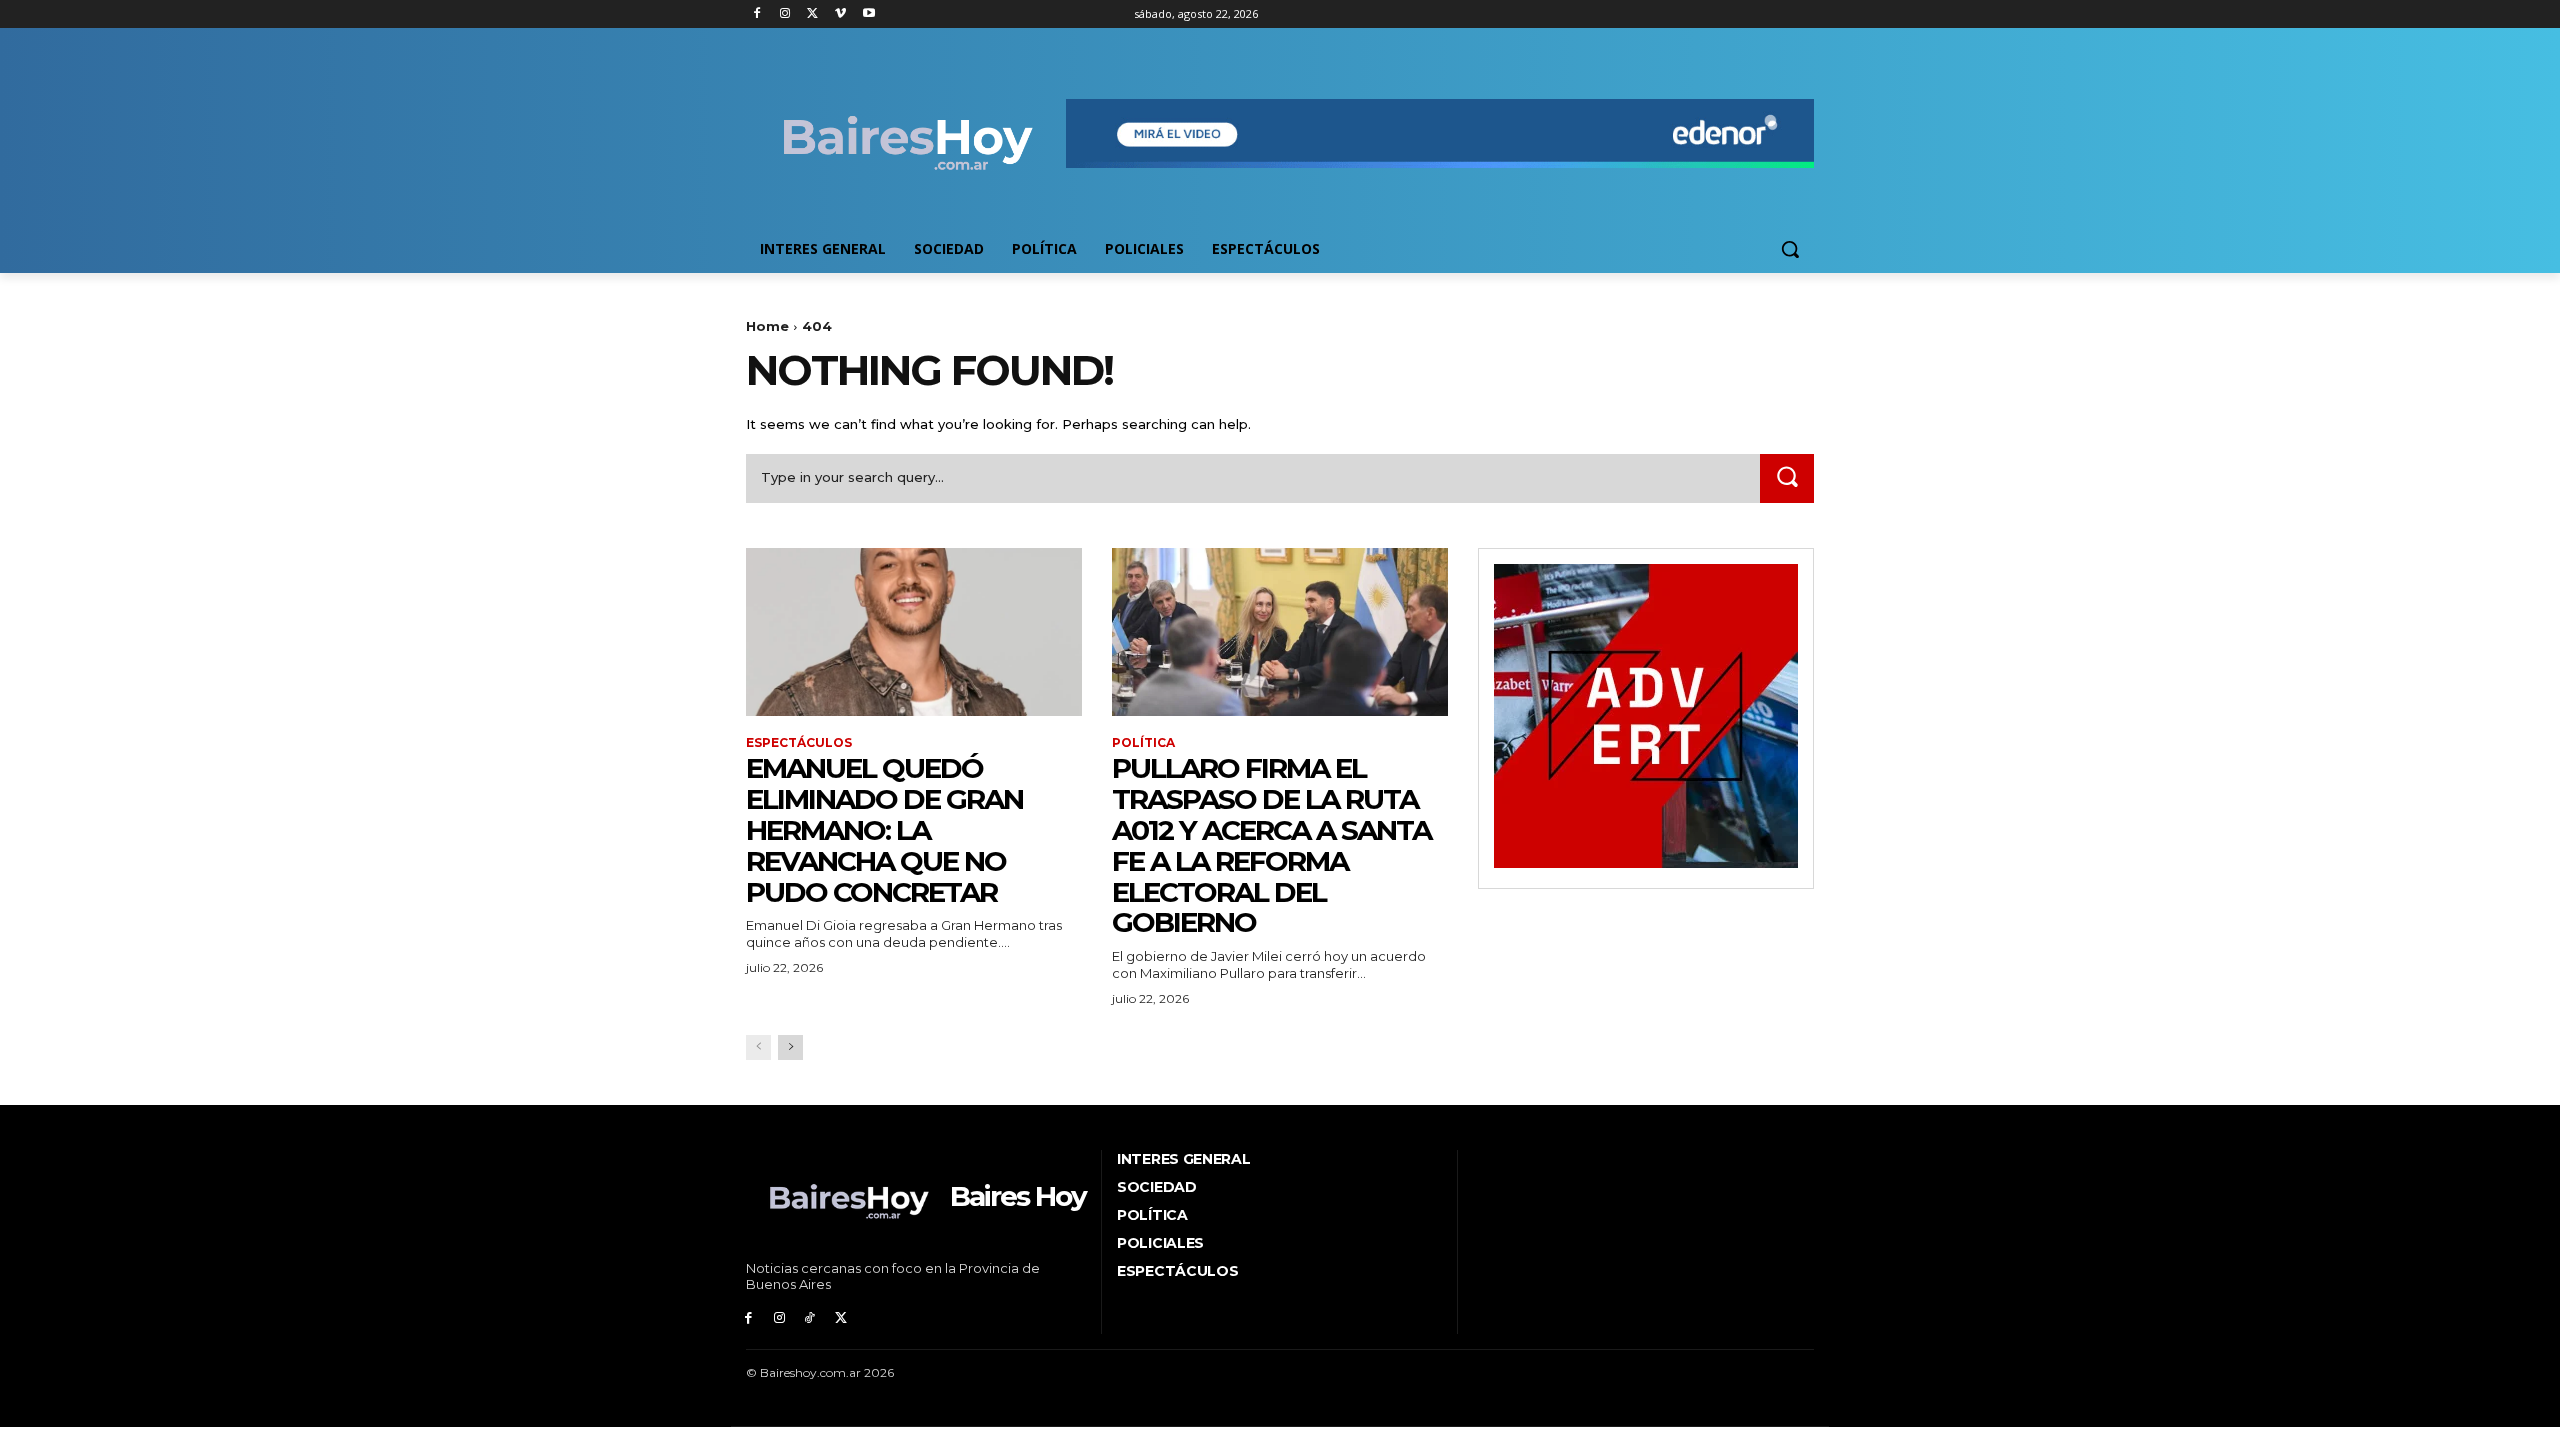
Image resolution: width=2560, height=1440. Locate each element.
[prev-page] (758, 1047)
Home (767, 326)
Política (1143, 743)
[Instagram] (785, 14)
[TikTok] (810, 1318)
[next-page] (790, 1047)
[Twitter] (813, 14)
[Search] (1787, 478)
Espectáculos (799, 743)
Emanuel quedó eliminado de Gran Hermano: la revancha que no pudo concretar (884, 829)
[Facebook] (757, 14)
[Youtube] (868, 14)
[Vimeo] (840, 14)
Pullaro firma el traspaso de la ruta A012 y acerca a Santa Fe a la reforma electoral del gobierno (1271, 845)
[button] (1790, 249)
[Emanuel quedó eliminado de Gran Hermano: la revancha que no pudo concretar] (914, 632)
